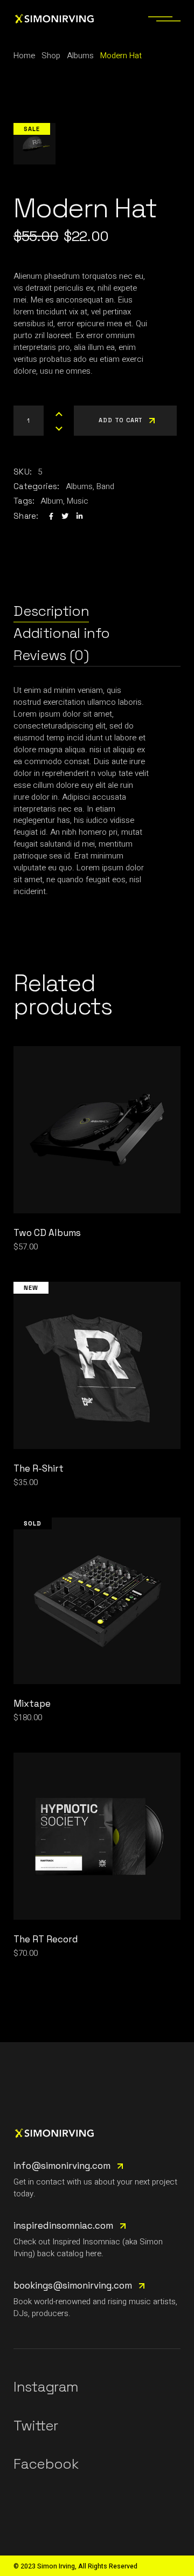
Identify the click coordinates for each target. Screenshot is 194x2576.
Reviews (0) (51, 655)
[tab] (51, 611)
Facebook (46, 2464)
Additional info (61, 633)
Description (51, 611)
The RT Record (46, 1939)
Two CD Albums (47, 1233)
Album (52, 501)
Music (78, 501)
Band (105, 486)
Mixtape (32, 1703)
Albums (79, 486)
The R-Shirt (39, 1468)
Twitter (36, 2426)
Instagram (46, 2387)
